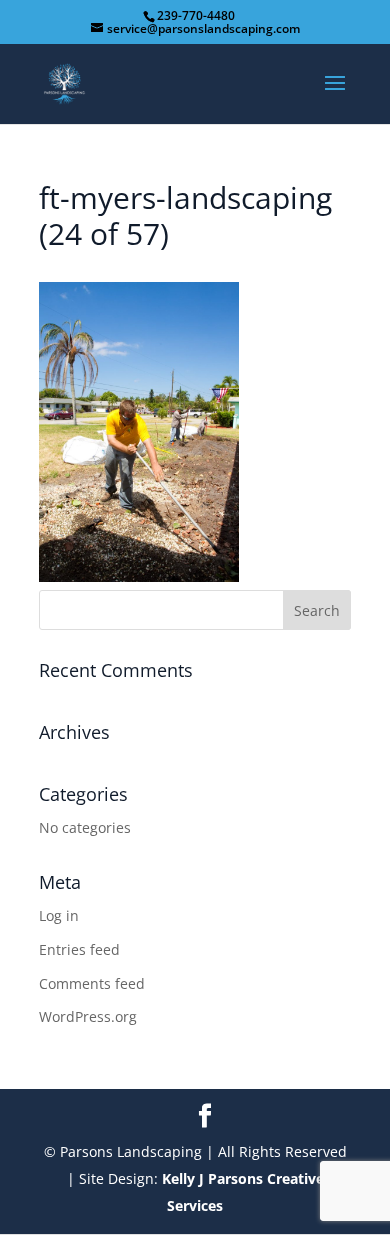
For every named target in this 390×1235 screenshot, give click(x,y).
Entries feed (79, 949)
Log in (59, 915)
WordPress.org (88, 1016)
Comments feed (92, 983)
